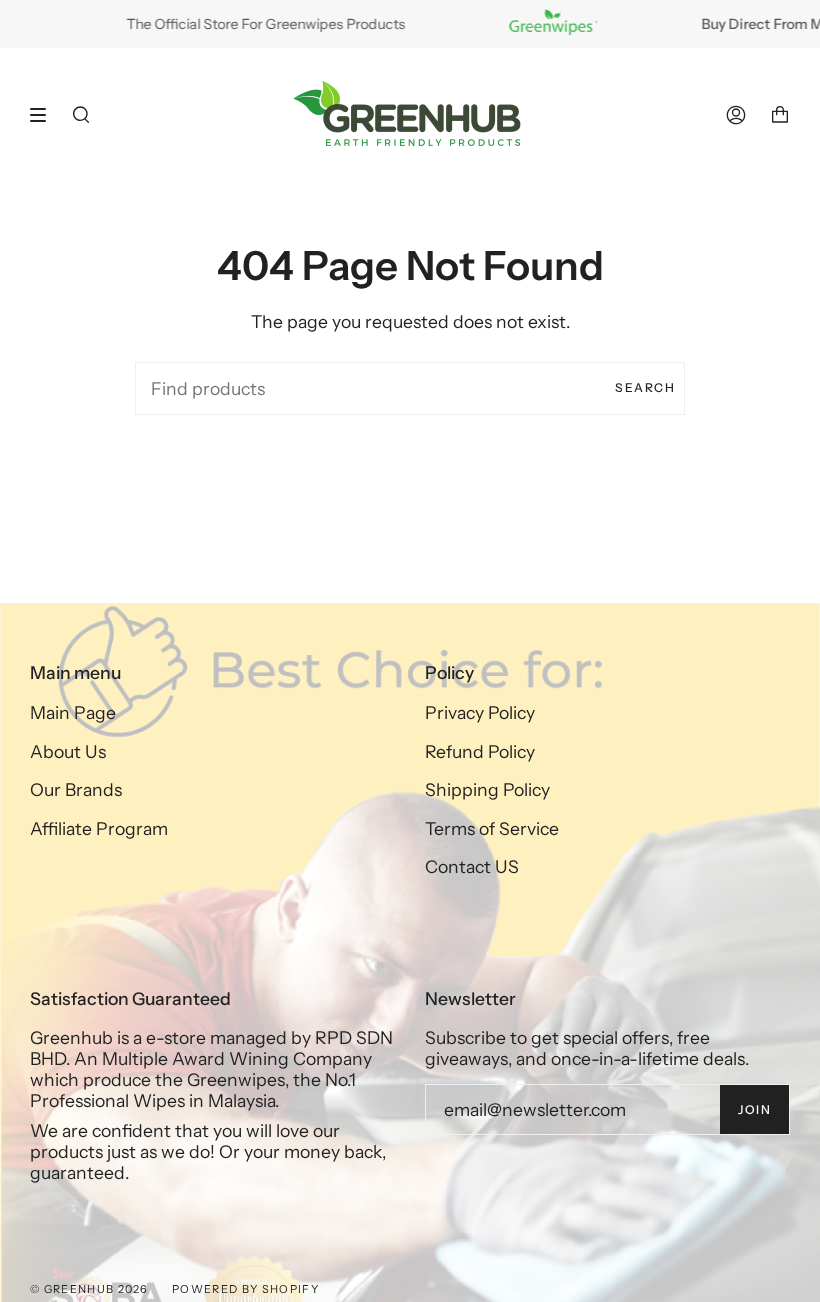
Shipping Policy (487, 789)
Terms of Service (492, 828)
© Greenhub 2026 (89, 1289)
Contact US (472, 866)
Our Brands (76, 789)
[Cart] (780, 114)
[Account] (736, 114)
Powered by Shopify (245, 1289)
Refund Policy (480, 751)
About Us (68, 751)
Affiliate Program (99, 828)
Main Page (73, 712)
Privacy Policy (480, 712)
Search (645, 387)
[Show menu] (45, 115)
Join (754, 1109)
